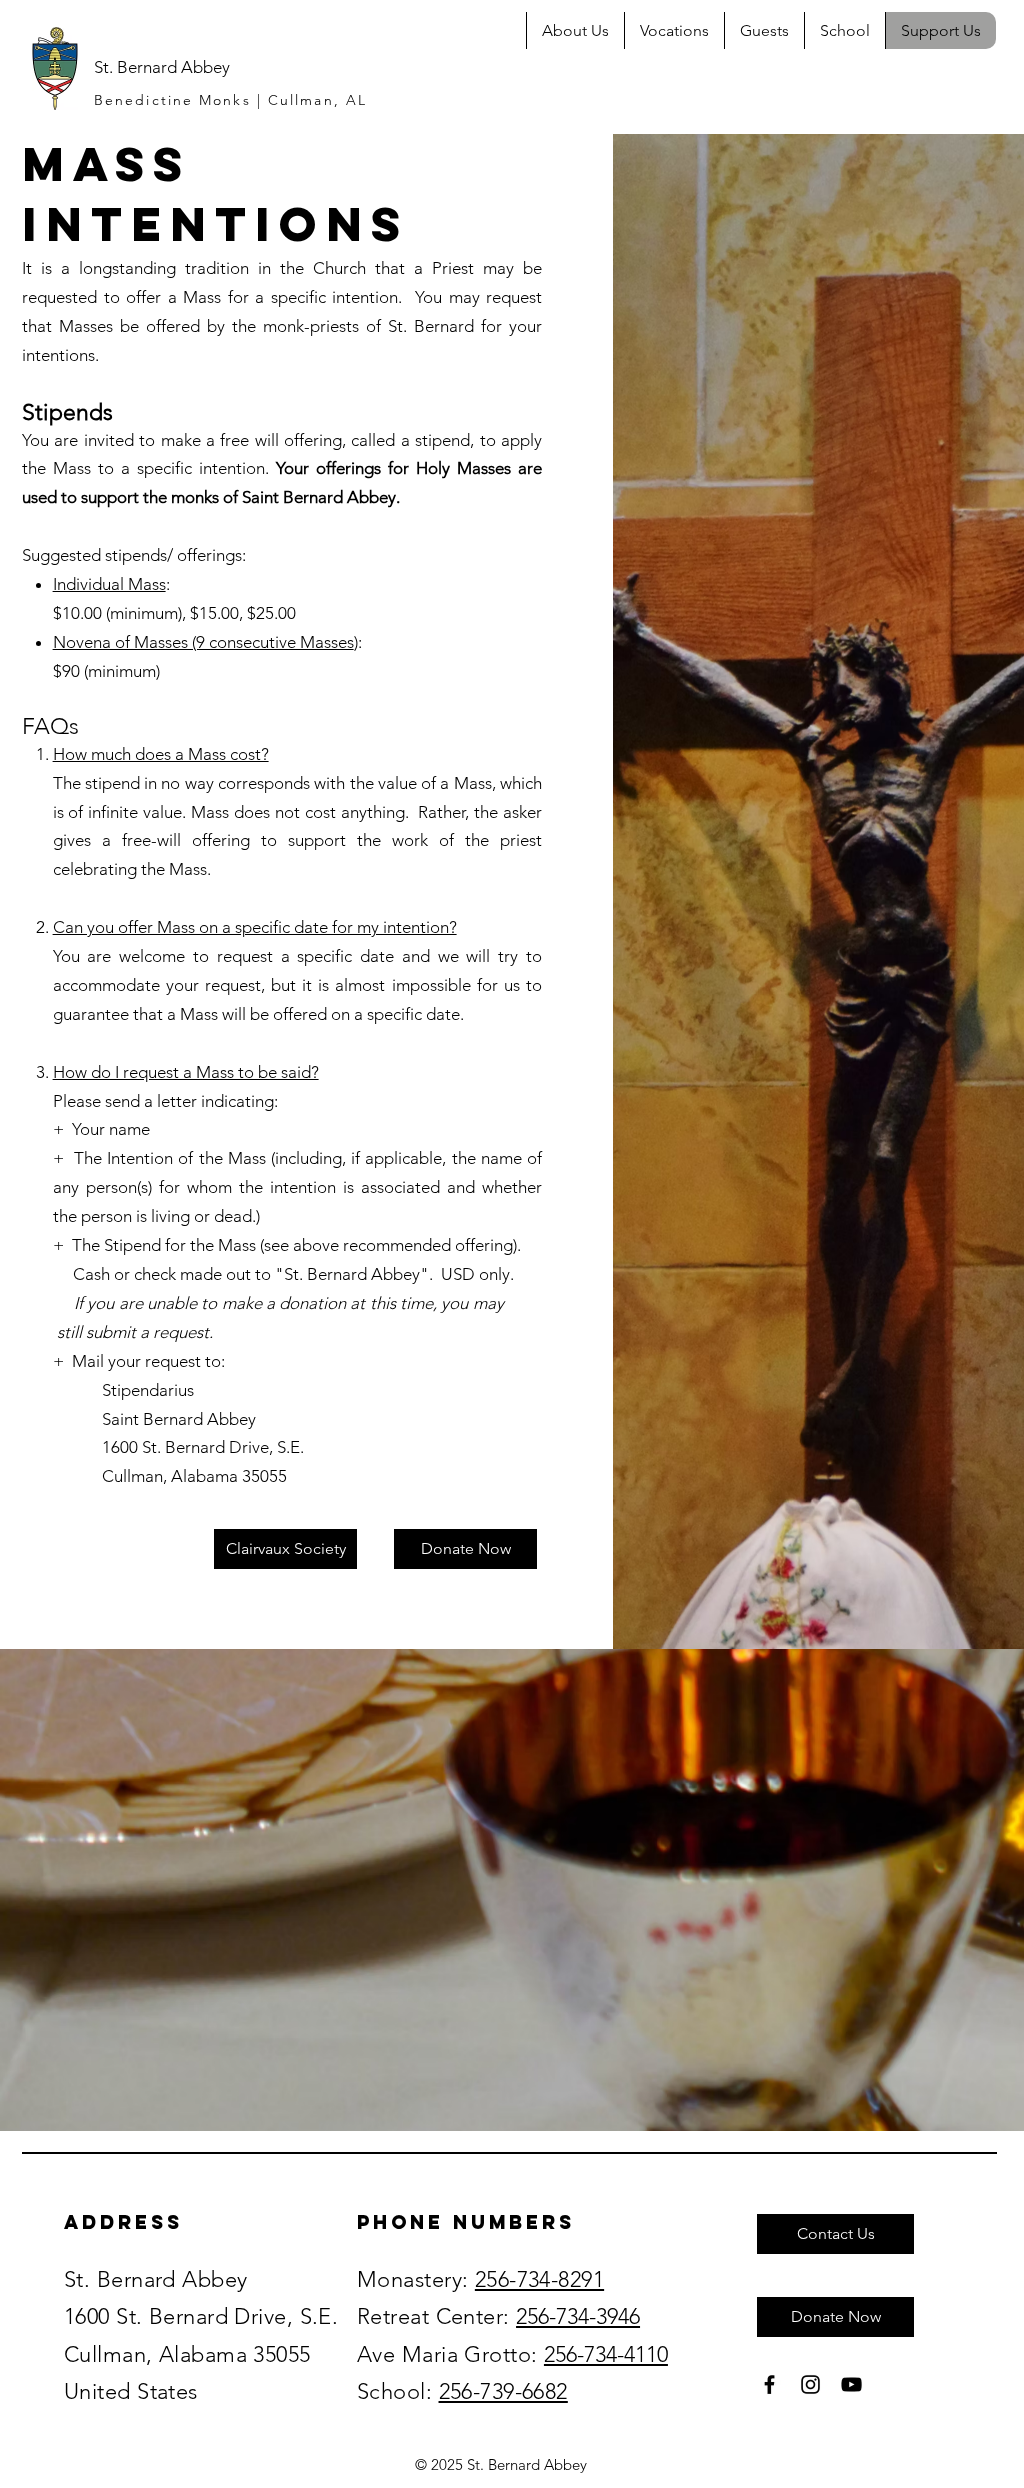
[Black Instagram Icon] (810, 2384)
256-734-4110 (606, 2354)
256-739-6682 (503, 2391)
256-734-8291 (539, 2279)
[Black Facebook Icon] (769, 2384)
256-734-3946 (578, 2316)
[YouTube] (851, 2384)
